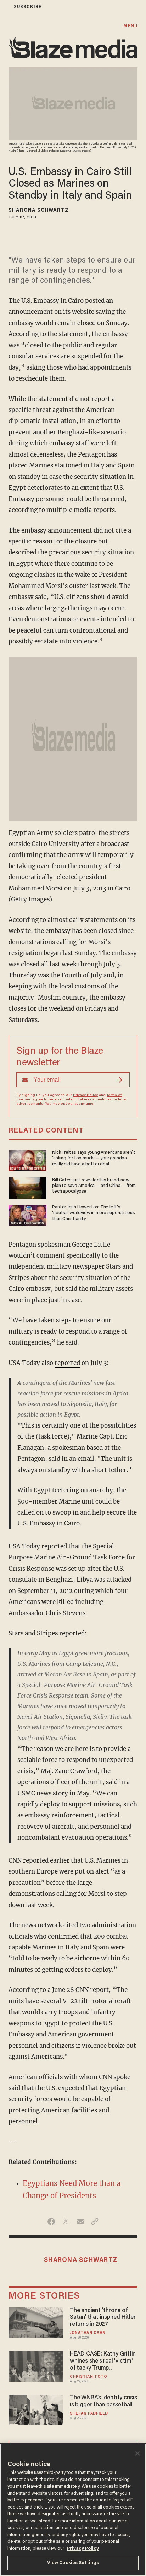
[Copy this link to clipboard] (95, 2222)
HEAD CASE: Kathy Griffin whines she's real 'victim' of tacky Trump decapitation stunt (103, 2362)
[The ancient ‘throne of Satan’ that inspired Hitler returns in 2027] (36, 2322)
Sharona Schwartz (39, 211)
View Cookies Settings (73, 2563)
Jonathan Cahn (88, 2333)
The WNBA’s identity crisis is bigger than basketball (103, 2401)
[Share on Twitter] (66, 2222)
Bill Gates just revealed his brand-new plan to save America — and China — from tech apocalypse (94, 1186)
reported (67, 1363)
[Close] (137, 2453)
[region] (73, 2510)
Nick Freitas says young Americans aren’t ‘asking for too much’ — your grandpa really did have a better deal (94, 1158)
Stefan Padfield (89, 2414)
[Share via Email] (80, 2222)
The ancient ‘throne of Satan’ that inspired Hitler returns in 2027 (103, 2318)
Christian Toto (89, 2377)
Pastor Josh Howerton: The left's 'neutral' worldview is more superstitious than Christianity (94, 1213)
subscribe (28, 7)
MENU (130, 26)
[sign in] (5, 7)
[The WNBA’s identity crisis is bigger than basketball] (36, 2409)
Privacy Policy (85, 1095)
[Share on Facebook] (51, 2222)
